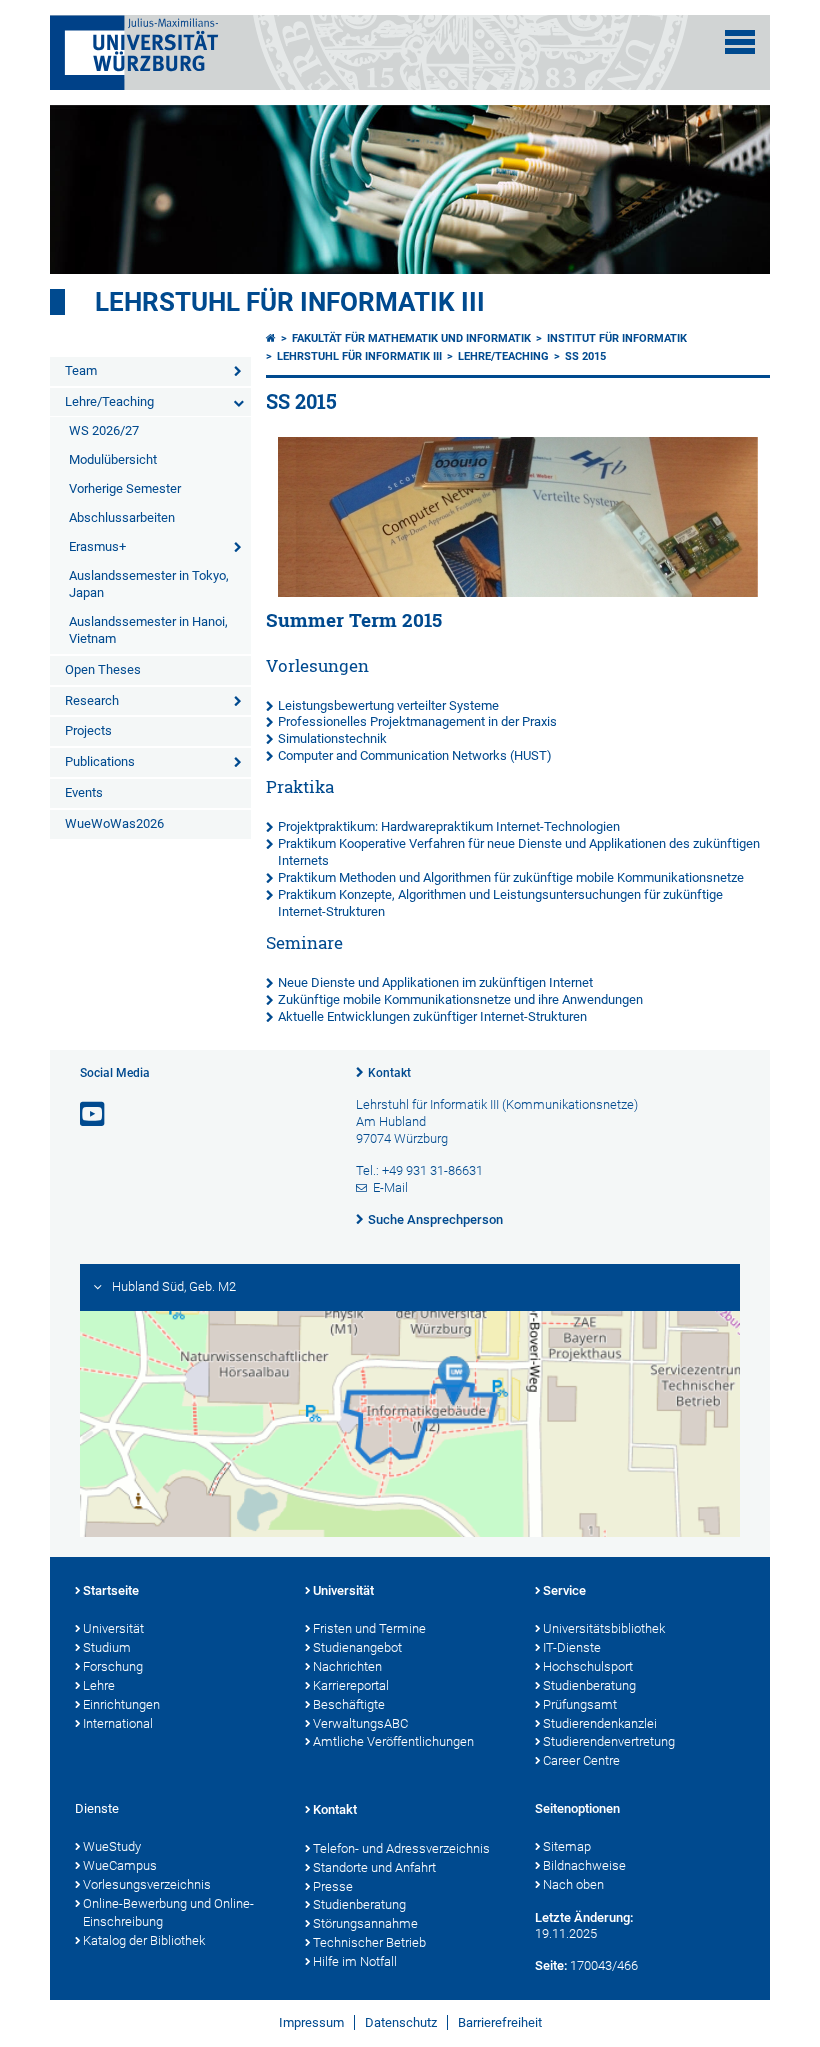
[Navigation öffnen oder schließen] (740, 42)
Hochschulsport (588, 1666)
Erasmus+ (97, 546)
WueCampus (120, 1865)
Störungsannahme (365, 1923)
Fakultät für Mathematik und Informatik (411, 338)
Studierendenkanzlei (600, 1723)
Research (92, 700)
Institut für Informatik (617, 338)
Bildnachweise (584, 1865)
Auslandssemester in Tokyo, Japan (149, 584)
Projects (88, 730)
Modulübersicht (113, 459)
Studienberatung (589, 1685)
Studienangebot (357, 1647)
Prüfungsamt (580, 1704)
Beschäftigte (349, 1704)
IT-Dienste (572, 1647)
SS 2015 (585, 356)
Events (84, 792)
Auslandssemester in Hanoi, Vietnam (148, 630)
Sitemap (567, 1846)
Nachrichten (347, 1666)
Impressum (311, 2022)
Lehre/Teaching (109, 401)
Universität (113, 1628)
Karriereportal (351, 1685)
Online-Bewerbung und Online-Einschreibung (168, 1913)
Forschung (113, 1666)
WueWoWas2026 (114, 823)
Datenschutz (401, 2022)
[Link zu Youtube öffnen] (94, 1114)
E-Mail (390, 1187)
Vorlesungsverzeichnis (147, 1884)
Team (81, 370)
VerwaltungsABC (360, 1723)
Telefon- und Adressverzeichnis (401, 1848)
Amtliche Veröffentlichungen (393, 1741)
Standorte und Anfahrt (374, 1867)
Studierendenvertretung (609, 1741)
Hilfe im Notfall (355, 1961)
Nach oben (573, 1884)
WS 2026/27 (104, 430)
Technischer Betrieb (369, 1942)
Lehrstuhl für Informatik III (290, 302)
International (118, 1723)
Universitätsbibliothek (604, 1628)
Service (564, 1590)
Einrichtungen (121, 1704)
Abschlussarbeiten (122, 517)
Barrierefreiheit (500, 2022)
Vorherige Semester (125, 488)
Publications (100, 761)
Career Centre (581, 1760)
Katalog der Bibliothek (144, 1940)
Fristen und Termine (369, 1628)
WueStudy (112, 1846)
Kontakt (389, 1073)
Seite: (551, 1965)
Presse (333, 1886)
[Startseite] (271, 338)
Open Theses (103, 669)
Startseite (111, 1590)
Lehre (99, 1685)
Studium (107, 1647)
